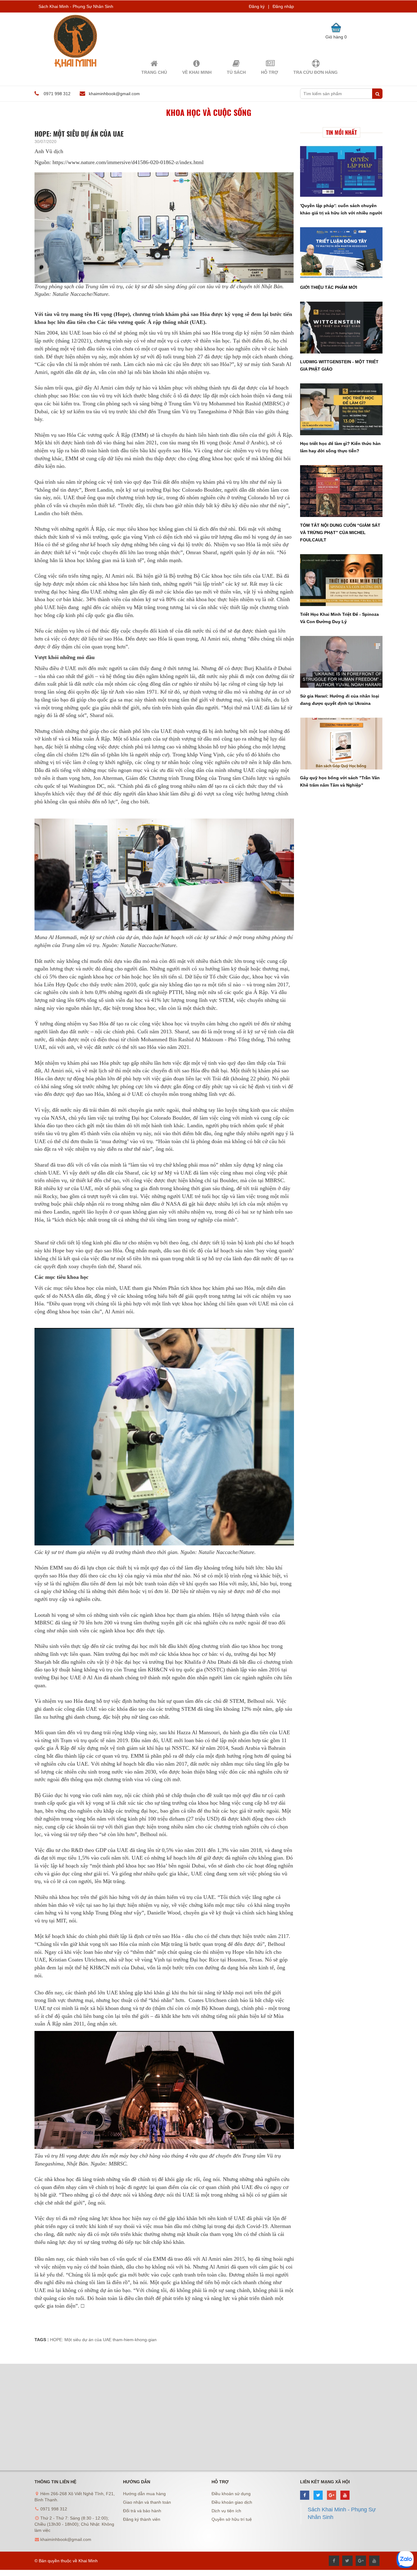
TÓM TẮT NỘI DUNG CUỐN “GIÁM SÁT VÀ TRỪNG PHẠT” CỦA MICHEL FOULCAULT (340, 533)
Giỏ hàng (336, 37)
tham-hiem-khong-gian (135, 2340)
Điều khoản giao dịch (232, 2502)
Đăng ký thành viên (142, 2519)
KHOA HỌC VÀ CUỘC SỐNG (209, 112)
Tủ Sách (236, 72)
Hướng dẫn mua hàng (144, 2494)
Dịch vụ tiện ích (226, 2511)
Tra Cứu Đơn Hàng (315, 72)
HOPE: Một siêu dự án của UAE (81, 2340)
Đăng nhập (283, 6)
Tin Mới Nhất (341, 132)
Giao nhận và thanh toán (147, 2502)
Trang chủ (154, 72)
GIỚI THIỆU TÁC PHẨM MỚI (329, 287)
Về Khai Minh (197, 72)
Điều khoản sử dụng (231, 2494)
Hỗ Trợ (270, 72)
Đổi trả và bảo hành (142, 2511)
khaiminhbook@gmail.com (114, 94)
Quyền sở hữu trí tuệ (232, 2519)
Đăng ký (257, 6)
